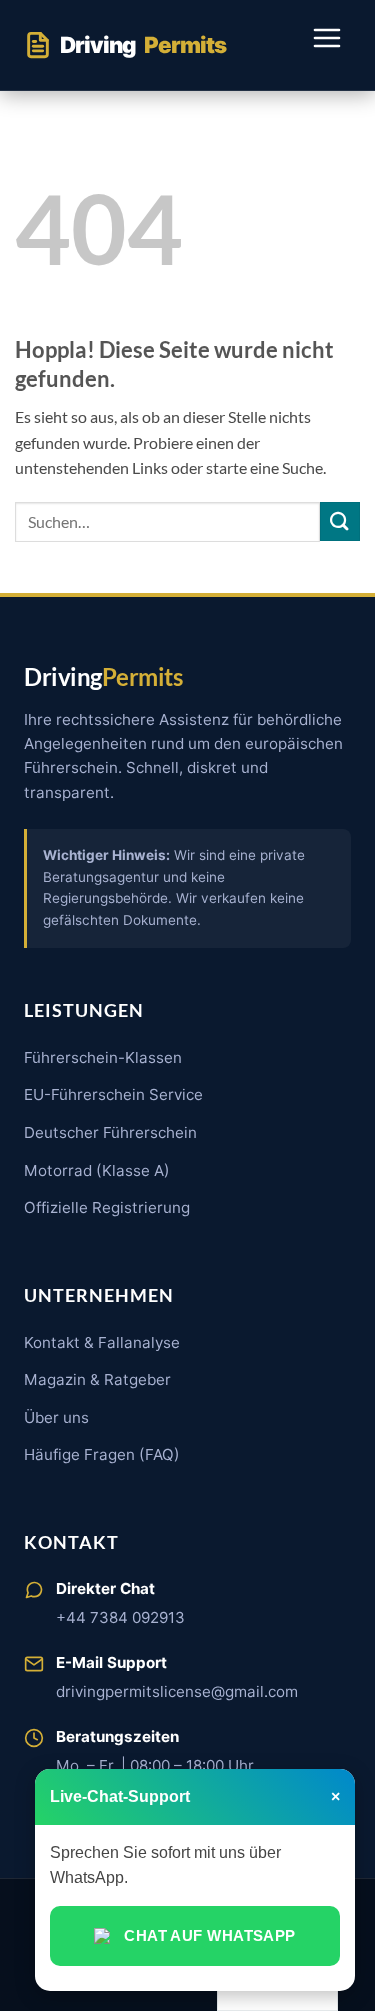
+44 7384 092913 (120, 1617)
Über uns (56, 1417)
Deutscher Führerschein (110, 1132)
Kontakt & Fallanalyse (102, 1342)
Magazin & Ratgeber (97, 1379)
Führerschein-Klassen (103, 1057)
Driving (143, 44)
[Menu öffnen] (327, 44)
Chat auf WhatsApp (210, 1935)
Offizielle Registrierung (107, 1207)
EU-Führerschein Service (113, 1094)
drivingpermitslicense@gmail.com (177, 1691)
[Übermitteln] (340, 521)
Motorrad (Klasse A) (97, 1170)
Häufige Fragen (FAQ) (102, 1454)
